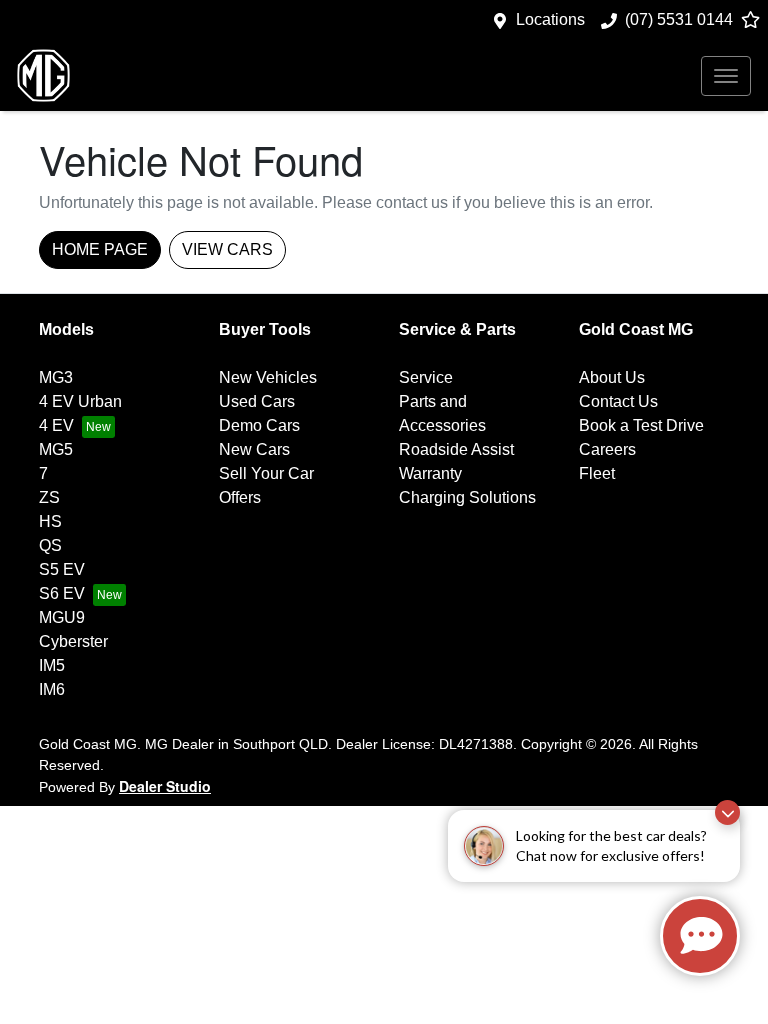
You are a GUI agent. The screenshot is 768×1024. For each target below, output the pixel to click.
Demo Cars (259, 425)
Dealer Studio (165, 786)
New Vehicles (268, 377)
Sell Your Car (266, 473)
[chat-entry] (700, 936)
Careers (607, 449)
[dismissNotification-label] (727, 812)
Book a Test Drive (641, 425)
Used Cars (257, 401)
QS (50, 545)
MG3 (56, 377)
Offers (240, 497)
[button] (726, 76)
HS (50, 521)
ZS (49, 497)
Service (426, 377)
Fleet (597, 473)
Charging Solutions (467, 497)
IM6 (52, 689)
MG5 (56, 449)
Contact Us (618, 401)
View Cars (227, 249)
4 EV (56, 425)
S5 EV (62, 569)
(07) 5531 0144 (679, 19)
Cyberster (73, 641)
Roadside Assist (456, 449)
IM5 (52, 665)
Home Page (100, 249)
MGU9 (62, 617)
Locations (550, 19)
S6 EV (62, 593)
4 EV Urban (80, 401)
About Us (612, 377)
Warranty (430, 473)
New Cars (254, 449)
